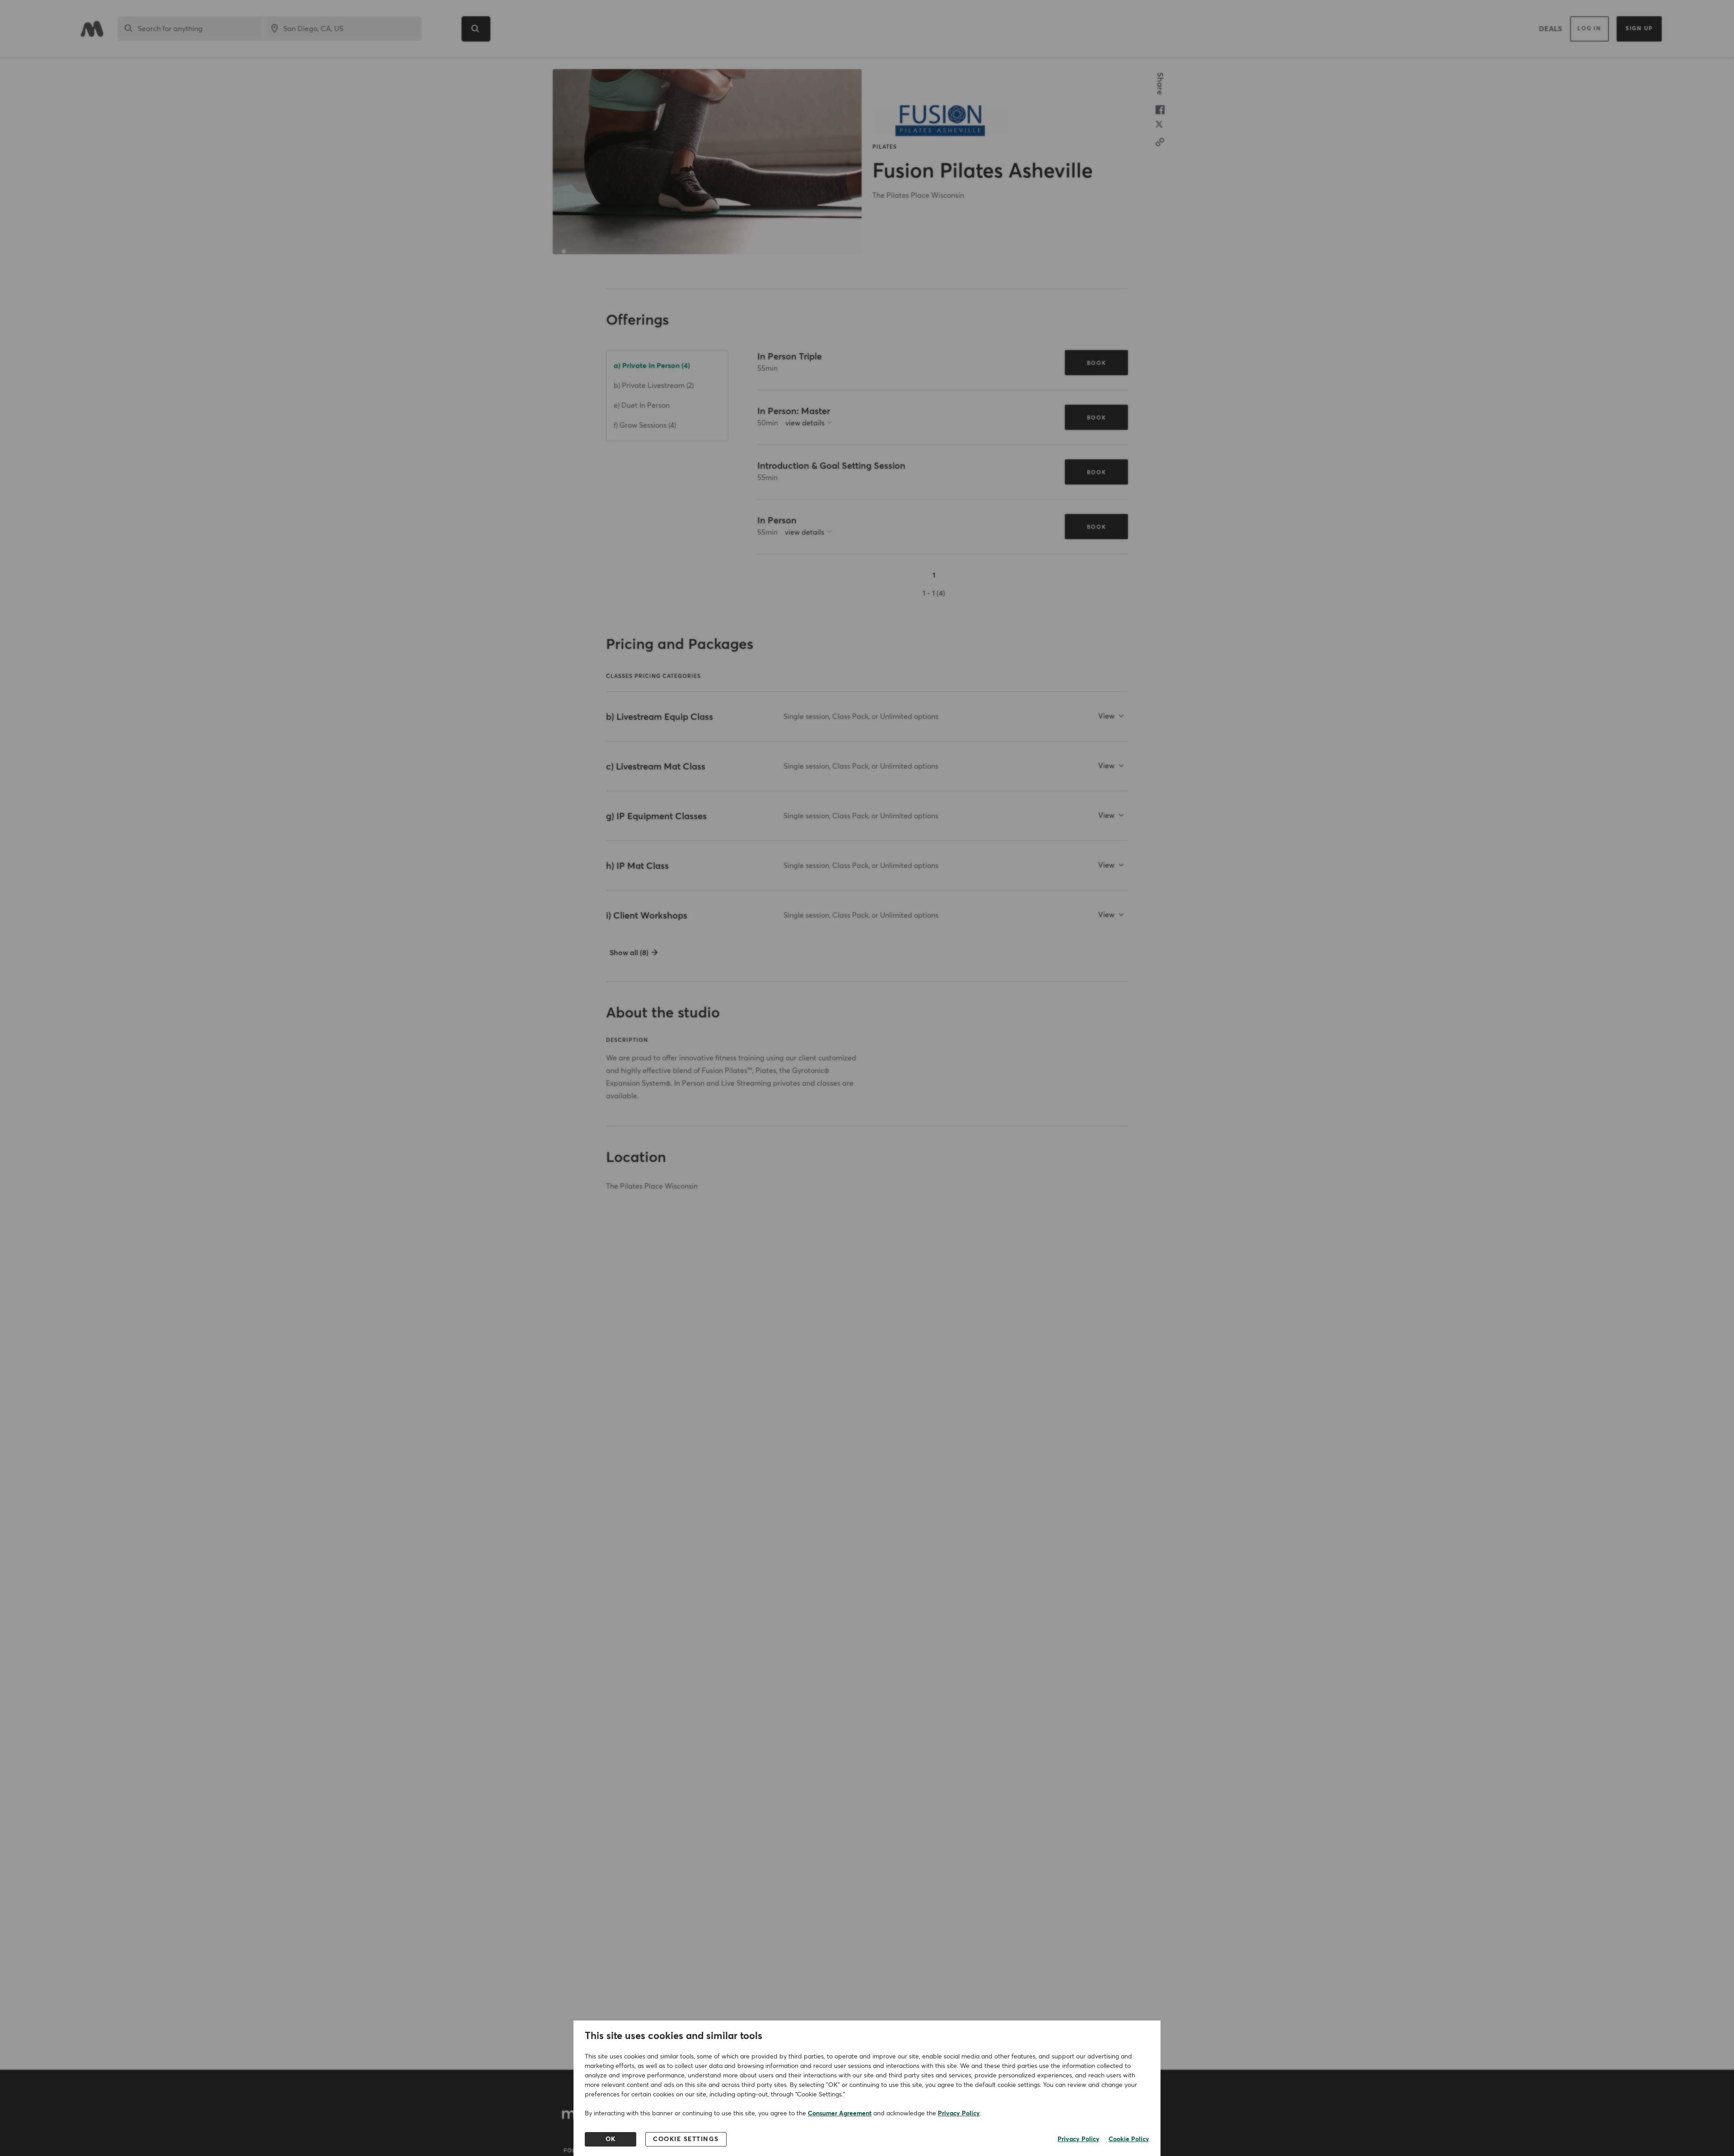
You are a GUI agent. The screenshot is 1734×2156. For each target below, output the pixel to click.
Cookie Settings (686, 2139)
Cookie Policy (1129, 2139)
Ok (611, 2139)
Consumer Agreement (840, 2114)
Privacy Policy (959, 2114)
